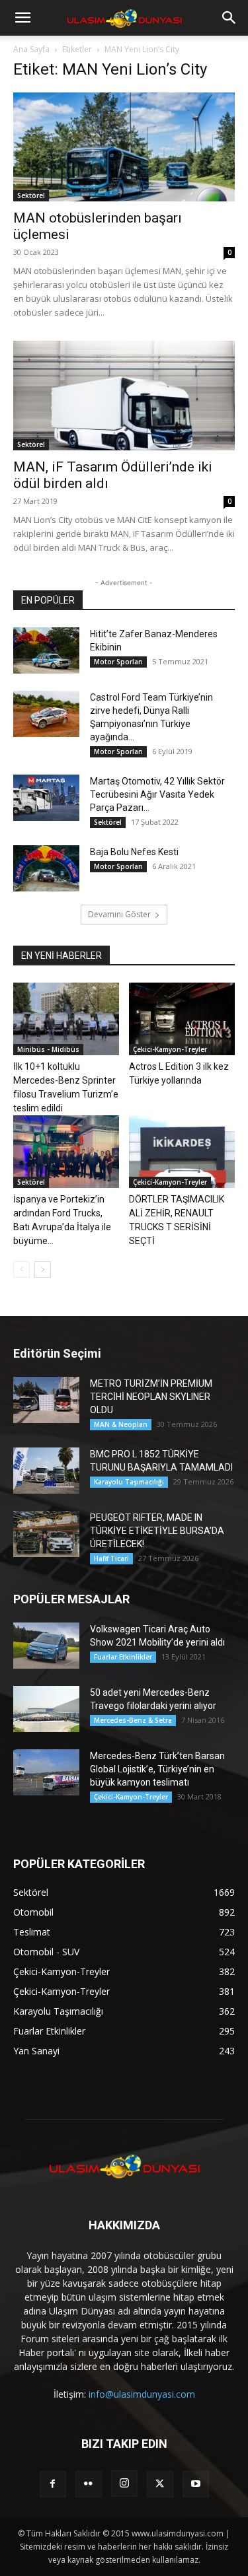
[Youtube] (196, 2484)
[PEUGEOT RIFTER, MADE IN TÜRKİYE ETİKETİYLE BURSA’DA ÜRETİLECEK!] (46, 1534)
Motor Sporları (118, 662)
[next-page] (43, 1270)
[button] (22, 18)
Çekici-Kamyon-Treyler (170, 1049)
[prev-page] (21, 1270)
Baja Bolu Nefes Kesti (134, 852)
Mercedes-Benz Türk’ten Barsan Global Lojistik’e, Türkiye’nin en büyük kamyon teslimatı (157, 1769)
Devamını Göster (119, 914)
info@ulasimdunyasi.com (142, 2394)
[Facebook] (53, 2484)
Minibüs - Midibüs (48, 1049)
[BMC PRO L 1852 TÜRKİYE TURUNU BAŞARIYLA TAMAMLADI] (46, 1471)
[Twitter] (160, 2484)
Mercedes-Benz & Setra (133, 1720)
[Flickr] (89, 2484)
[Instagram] (124, 2484)
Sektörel (31, 195)
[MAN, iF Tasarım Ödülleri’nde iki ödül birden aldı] (124, 395)
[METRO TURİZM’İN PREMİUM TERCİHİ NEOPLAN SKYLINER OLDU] (46, 1400)
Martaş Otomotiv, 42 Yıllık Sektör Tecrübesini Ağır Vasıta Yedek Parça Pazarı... (157, 794)
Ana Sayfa (31, 49)
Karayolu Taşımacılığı (129, 1482)
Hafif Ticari (111, 1558)
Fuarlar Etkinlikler (123, 1657)
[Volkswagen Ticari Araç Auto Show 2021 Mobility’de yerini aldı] (46, 1646)
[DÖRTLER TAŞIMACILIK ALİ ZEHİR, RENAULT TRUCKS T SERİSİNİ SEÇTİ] (182, 1152)
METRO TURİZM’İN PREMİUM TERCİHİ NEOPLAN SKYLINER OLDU (151, 1397)
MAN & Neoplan (121, 1424)
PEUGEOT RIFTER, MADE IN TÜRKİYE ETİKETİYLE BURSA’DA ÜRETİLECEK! (157, 1531)
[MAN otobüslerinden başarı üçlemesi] (124, 147)
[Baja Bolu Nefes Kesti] (46, 868)
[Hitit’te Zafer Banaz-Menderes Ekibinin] (46, 650)
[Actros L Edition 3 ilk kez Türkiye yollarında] (182, 1019)
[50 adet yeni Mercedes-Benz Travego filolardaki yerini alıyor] (46, 1709)
